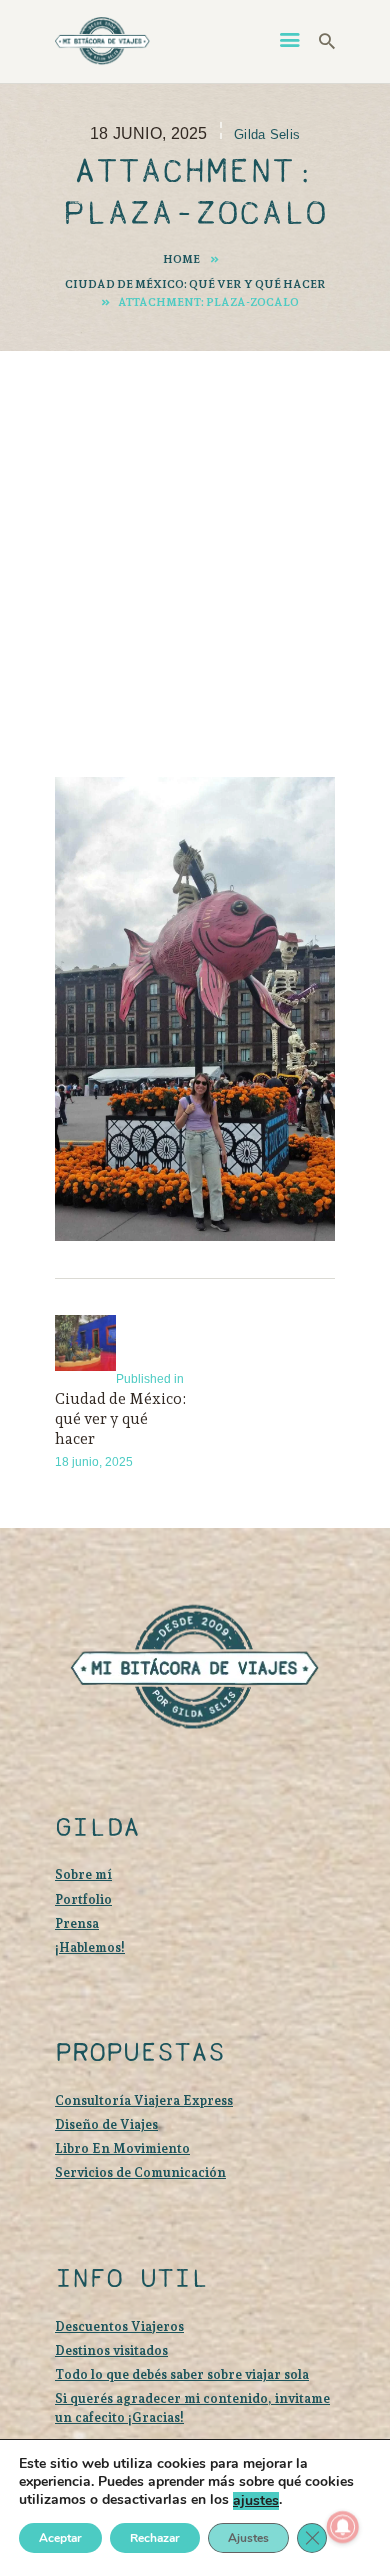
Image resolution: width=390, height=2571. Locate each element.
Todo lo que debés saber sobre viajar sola (182, 2374)
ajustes (256, 2501)
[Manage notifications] (343, 2527)
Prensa (77, 1923)
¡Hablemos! (90, 1947)
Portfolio (83, 1899)
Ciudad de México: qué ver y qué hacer (195, 284)
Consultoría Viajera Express (144, 2100)
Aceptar (60, 2538)
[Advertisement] (195, 536)
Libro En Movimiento (122, 2148)
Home (181, 259)
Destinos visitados (111, 2350)
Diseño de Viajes (106, 2124)
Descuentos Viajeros (119, 2326)
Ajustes (248, 2538)
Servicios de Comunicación (140, 2172)
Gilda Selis (267, 134)
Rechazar (155, 2538)
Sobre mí (83, 1874)
